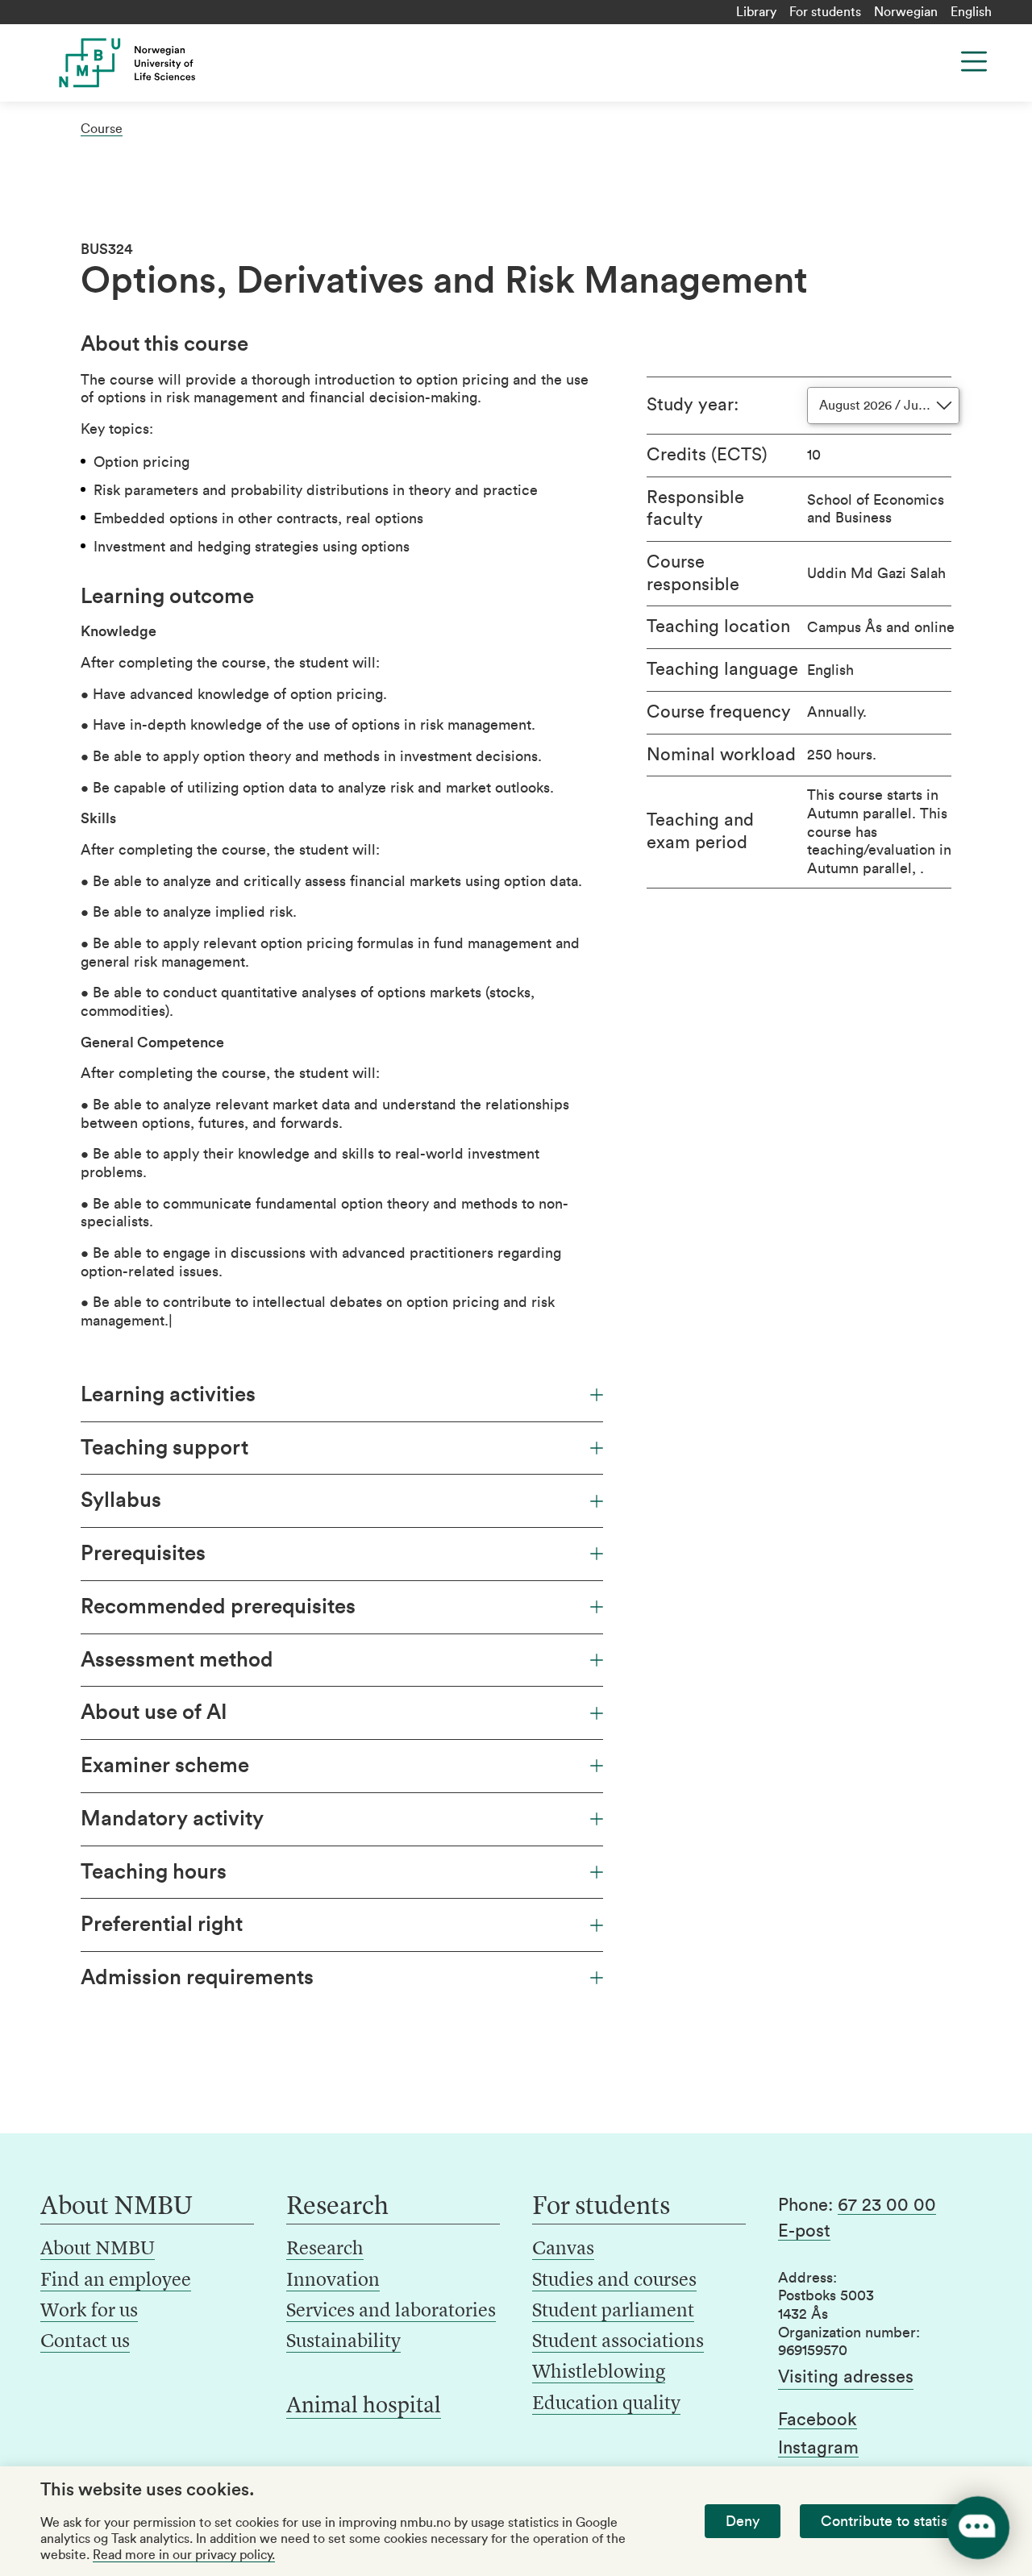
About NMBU (98, 2249)
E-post (804, 2231)
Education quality (606, 2404)
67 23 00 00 (887, 2205)
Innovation (333, 2281)
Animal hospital (364, 2407)
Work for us (89, 2312)
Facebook (818, 2420)
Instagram (818, 2448)
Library (756, 12)
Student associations (618, 2342)
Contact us (85, 2342)
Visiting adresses (846, 2377)
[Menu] (974, 61)
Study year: (693, 405)
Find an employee (116, 2281)
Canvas (563, 2249)
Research (325, 2249)
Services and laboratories (391, 2312)
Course (102, 129)
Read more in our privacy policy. (184, 2555)
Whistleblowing (599, 2373)
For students (825, 12)
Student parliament (613, 2312)
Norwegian (906, 12)
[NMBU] (147, 63)
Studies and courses (614, 2281)
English (971, 12)
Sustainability (343, 2342)
